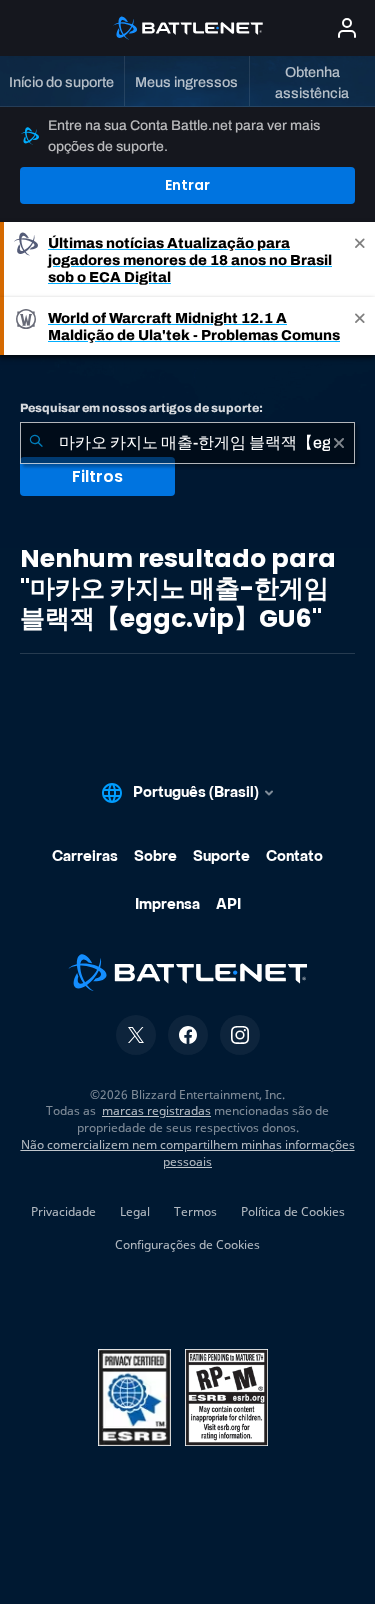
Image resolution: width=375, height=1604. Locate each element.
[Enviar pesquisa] (36, 443)
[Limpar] (339, 443)
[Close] (360, 259)
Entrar (187, 185)
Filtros (97, 476)
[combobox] (187, 443)
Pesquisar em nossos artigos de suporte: (141, 408)
